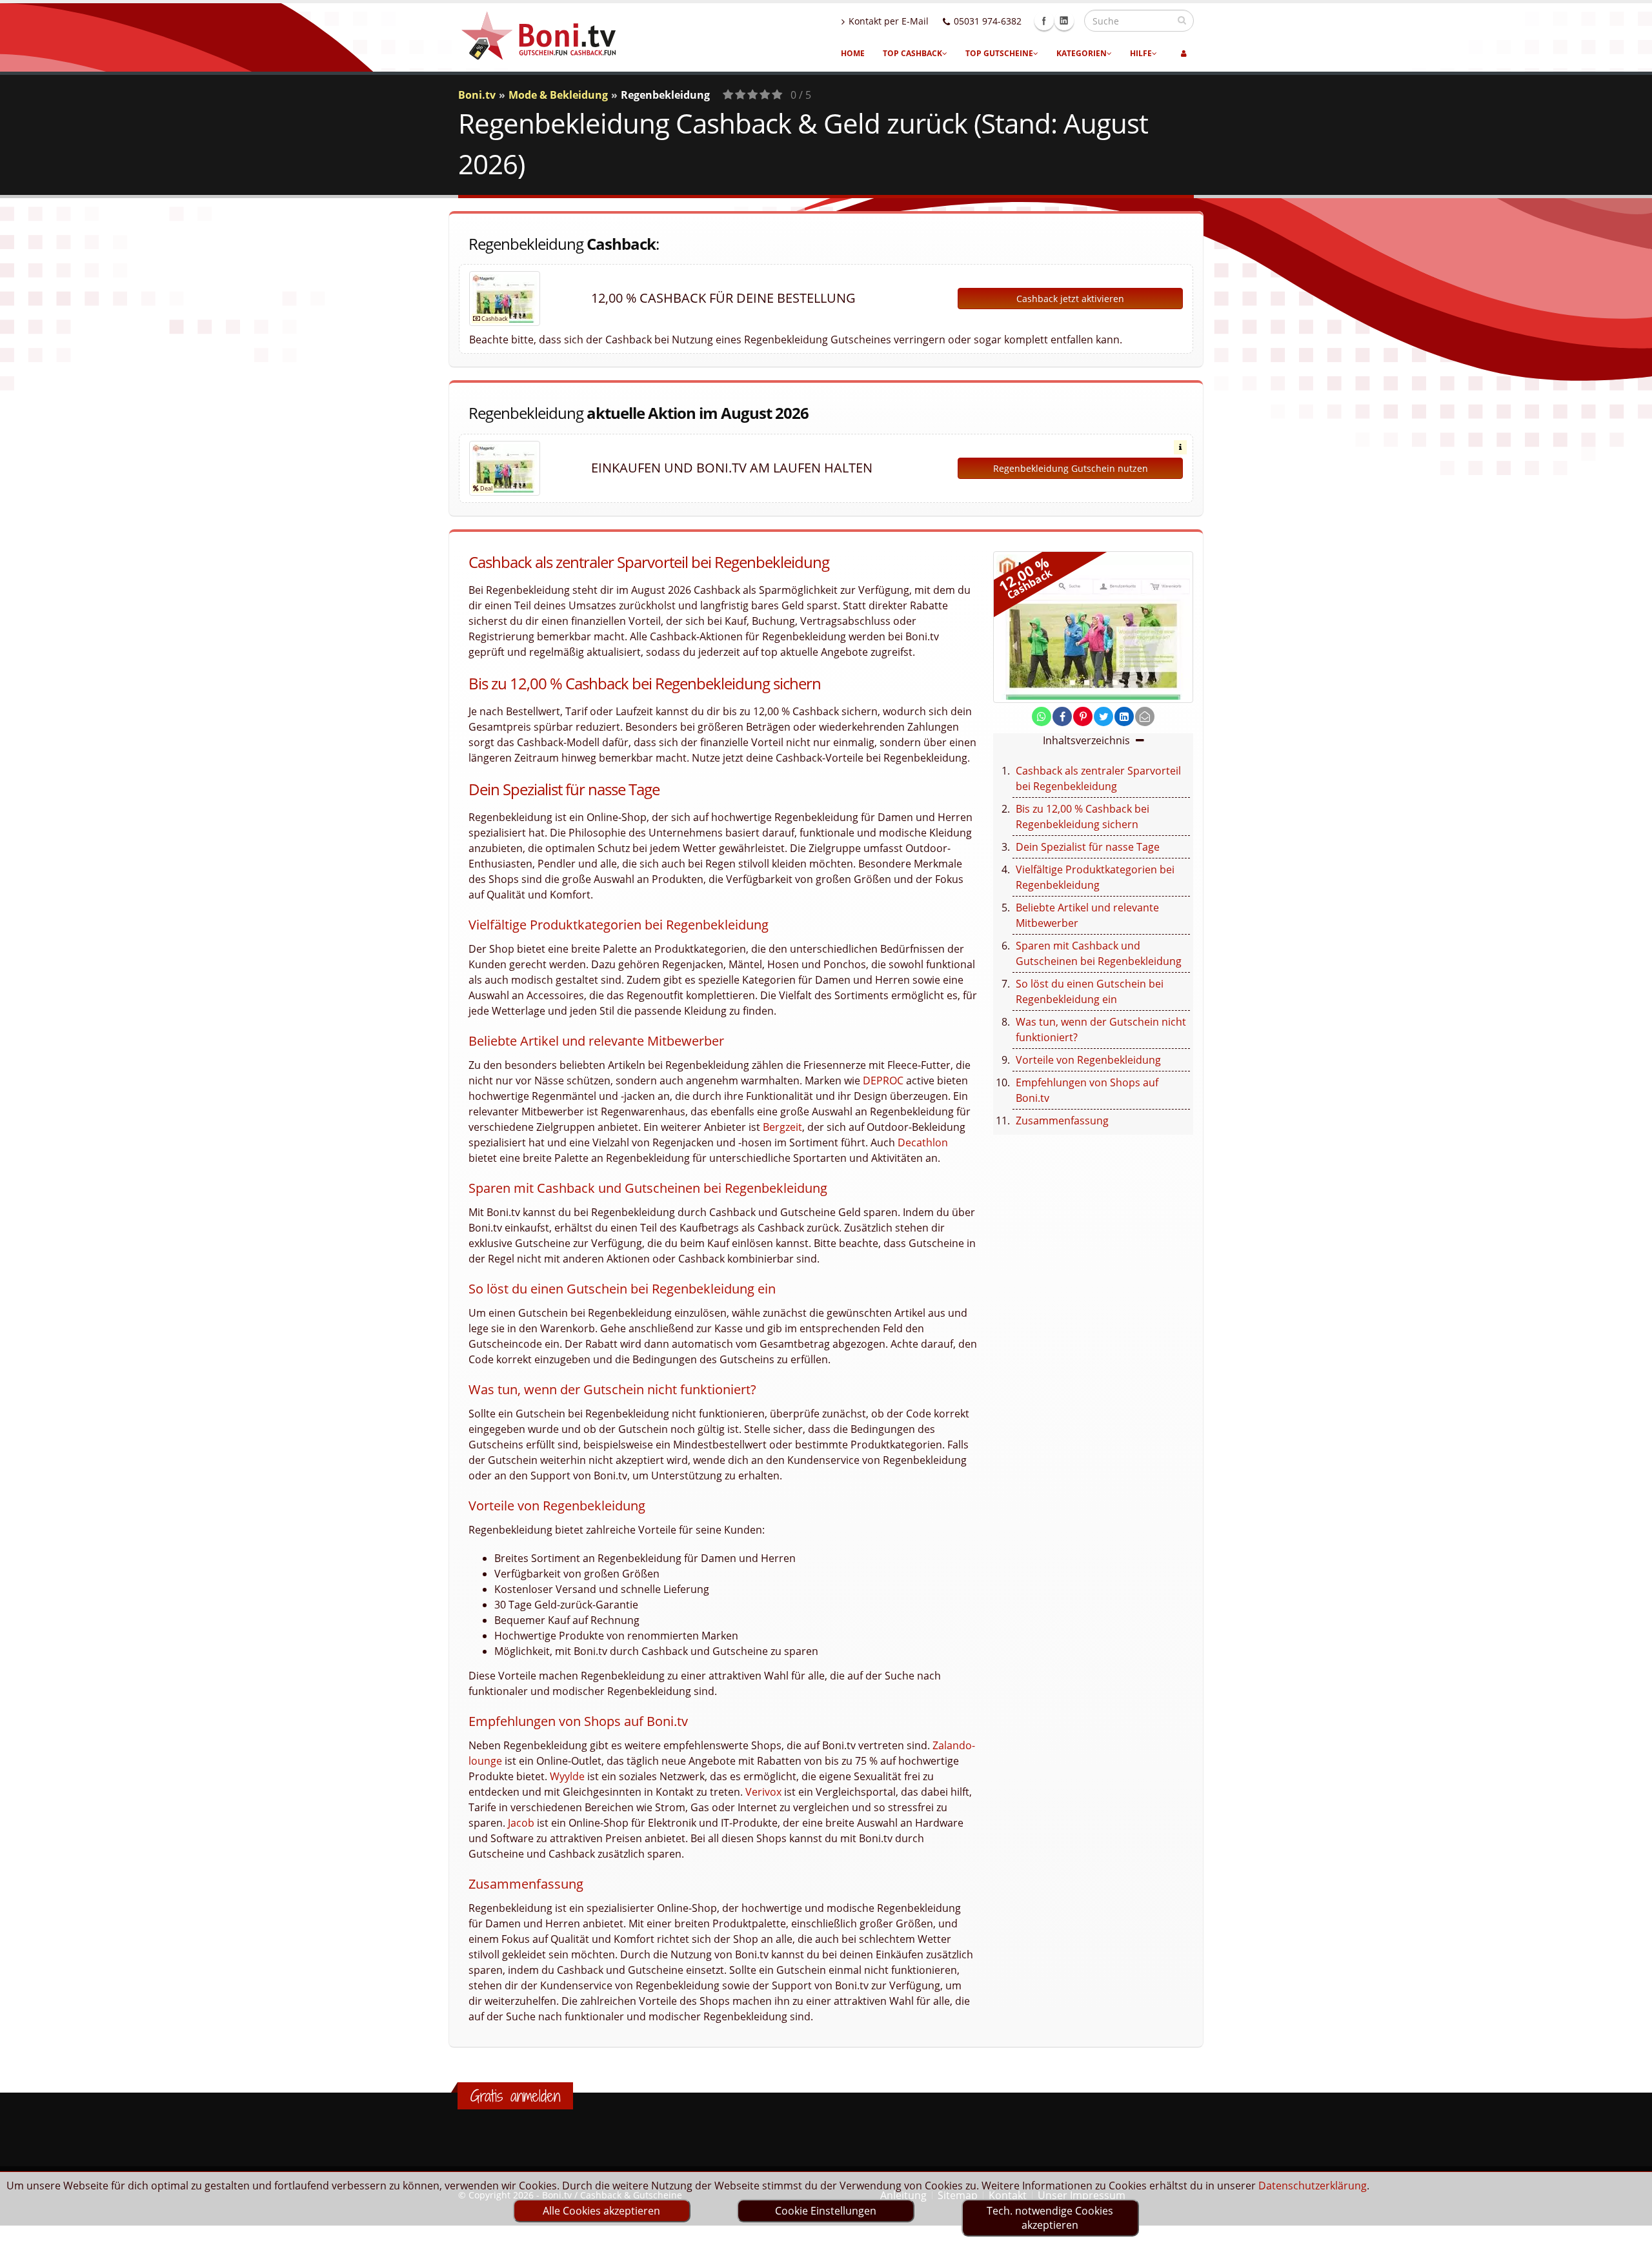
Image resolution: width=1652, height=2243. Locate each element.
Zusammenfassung (1062, 1121)
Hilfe (1141, 53)
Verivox (763, 1792)
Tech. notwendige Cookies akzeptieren (1050, 2218)
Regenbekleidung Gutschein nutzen (1071, 468)
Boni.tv (477, 95)
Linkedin (1064, 21)
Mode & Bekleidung (558, 95)
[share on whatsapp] (1042, 716)
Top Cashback (912, 53)
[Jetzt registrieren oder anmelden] (1184, 54)
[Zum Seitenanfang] (1630, 2228)
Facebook (1044, 21)
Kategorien (1082, 53)
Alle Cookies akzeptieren (601, 2211)
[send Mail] (1145, 716)
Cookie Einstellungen (826, 2211)
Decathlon (923, 1142)
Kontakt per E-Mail (889, 21)
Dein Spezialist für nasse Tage (1088, 847)
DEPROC (883, 1081)
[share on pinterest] (1083, 716)
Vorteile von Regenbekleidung (1088, 1060)
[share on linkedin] (1124, 716)
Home (853, 53)
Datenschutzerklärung (1313, 2186)
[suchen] (1182, 20)
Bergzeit (782, 1127)
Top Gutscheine (999, 53)
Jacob (521, 1823)
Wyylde (567, 1776)
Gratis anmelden (515, 2096)
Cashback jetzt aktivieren (1070, 299)
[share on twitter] (1103, 716)
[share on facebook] (1062, 716)
